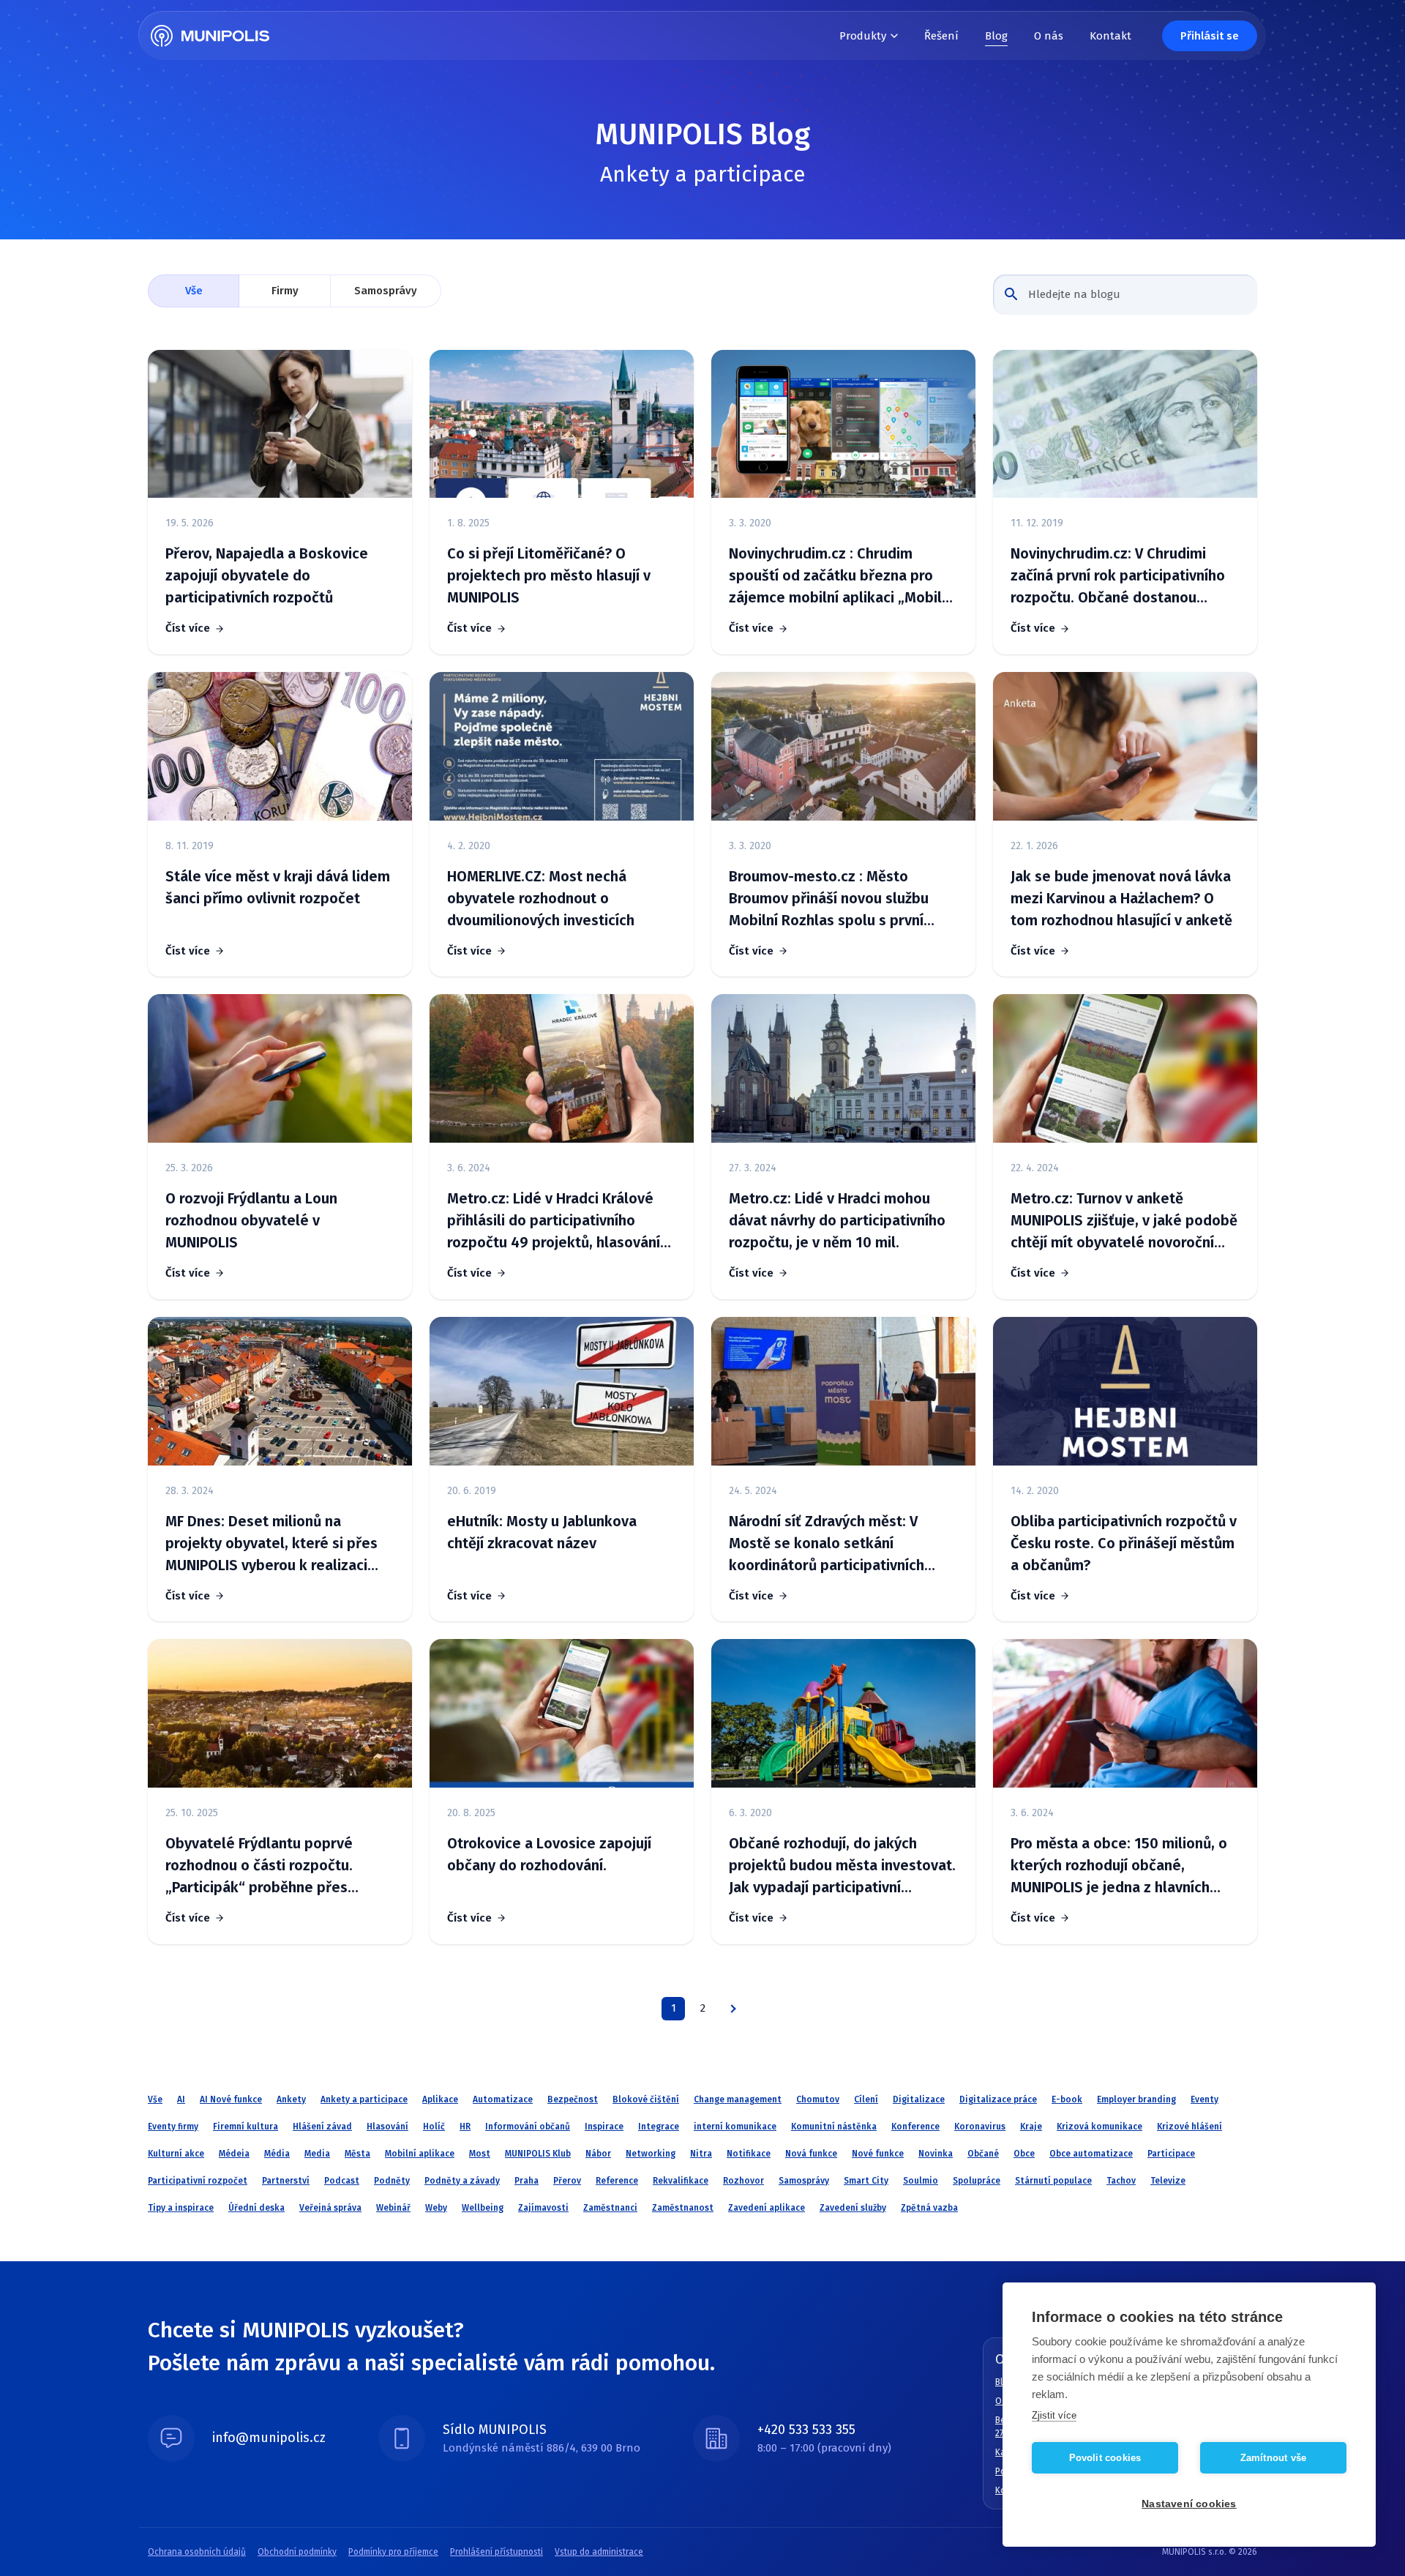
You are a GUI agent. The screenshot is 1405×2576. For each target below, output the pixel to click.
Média (277, 2154)
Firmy (285, 291)
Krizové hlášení (1189, 2127)
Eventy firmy (173, 2127)
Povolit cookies (1105, 2458)
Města (357, 2154)
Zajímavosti (543, 2208)
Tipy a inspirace (181, 2208)
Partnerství (286, 2181)
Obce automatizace (1091, 2154)
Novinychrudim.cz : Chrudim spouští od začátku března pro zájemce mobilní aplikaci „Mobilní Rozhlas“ (841, 576)
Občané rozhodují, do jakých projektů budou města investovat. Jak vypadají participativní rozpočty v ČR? (842, 1866)
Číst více (188, 628)
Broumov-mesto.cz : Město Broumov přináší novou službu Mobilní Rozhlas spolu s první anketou (829, 899)
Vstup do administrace (599, 2552)
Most (480, 2154)
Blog (996, 36)
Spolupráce (977, 2181)
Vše (194, 291)
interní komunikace (735, 2127)
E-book (1067, 2099)
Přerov (567, 2181)
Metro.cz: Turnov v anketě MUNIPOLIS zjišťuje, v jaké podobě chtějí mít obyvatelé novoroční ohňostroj (1124, 1221)
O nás (1049, 36)
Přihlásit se (1210, 36)
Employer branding (1136, 2099)
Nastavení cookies (1189, 2504)
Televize (1168, 2181)
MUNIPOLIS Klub (538, 2154)
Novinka (936, 2154)
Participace (1171, 2154)
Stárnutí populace (1053, 2181)
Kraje (1031, 2127)
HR (465, 2127)
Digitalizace (919, 2099)
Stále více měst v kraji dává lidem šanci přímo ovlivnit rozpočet (278, 887)
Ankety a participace (364, 2099)
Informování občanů (528, 2127)
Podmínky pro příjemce (393, 2552)
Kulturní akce (176, 2154)
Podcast (342, 2181)
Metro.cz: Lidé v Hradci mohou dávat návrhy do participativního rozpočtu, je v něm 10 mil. (837, 1220)
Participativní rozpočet (198, 2181)
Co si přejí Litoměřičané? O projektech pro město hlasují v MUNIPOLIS (549, 575)
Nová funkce (811, 2154)
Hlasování (387, 2127)
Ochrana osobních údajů (197, 2552)
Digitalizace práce (998, 2099)
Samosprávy (386, 291)
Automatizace (503, 2099)
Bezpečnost (573, 2099)
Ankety (291, 2099)
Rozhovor (743, 2181)
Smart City (866, 2181)
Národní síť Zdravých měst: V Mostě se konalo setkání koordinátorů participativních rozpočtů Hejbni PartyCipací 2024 (839, 1544)
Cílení (866, 2099)
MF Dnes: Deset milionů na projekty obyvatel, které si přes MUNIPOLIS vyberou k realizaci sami (271, 1544)
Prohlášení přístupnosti (497, 2552)
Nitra (701, 2154)
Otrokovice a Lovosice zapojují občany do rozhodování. (549, 1854)
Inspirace (604, 2127)
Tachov (1121, 2181)
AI (181, 2099)
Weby (436, 2208)
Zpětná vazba (929, 2208)
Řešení (941, 36)
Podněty (392, 2181)
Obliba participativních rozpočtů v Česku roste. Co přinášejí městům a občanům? (1124, 1543)
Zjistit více (1054, 2415)
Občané (983, 2154)
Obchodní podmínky (297, 2552)
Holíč (434, 2127)
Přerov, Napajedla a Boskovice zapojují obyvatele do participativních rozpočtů (267, 575)
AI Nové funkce (231, 2099)
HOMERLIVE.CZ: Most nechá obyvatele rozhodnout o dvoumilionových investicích (541, 898)
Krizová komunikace (1099, 2127)
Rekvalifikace (681, 2181)
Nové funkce (878, 2154)
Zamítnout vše (1274, 2458)
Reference (617, 2181)
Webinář (393, 2208)
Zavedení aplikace (767, 2208)
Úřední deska (256, 2208)
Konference (915, 2127)
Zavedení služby (853, 2208)
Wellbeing (483, 2208)
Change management (738, 2099)
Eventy (1204, 2099)
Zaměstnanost (683, 2208)
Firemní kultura (246, 2127)
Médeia (234, 2154)
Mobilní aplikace (420, 2154)
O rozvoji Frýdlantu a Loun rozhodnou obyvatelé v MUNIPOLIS (251, 1220)
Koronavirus (980, 2127)
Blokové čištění (646, 2099)
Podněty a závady (462, 2181)
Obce (1024, 2154)
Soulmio (921, 2181)
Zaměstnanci (610, 2208)
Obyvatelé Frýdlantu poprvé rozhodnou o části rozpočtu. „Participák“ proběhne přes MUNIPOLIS (259, 1866)
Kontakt (1110, 36)
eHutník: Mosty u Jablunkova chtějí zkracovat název (542, 1532)
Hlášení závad (322, 2127)
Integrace (659, 2127)
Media (317, 2154)
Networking (651, 2154)
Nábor (598, 2154)
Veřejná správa (330, 2208)
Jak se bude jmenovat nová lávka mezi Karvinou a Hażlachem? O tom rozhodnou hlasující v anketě (1121, 898)
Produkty (863, 36)
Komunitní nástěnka (834, 2127)
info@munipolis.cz (269, 2438)
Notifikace (749, 2154)
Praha (527, 2181)
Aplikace (440, 2099)
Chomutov (818, 2099)
